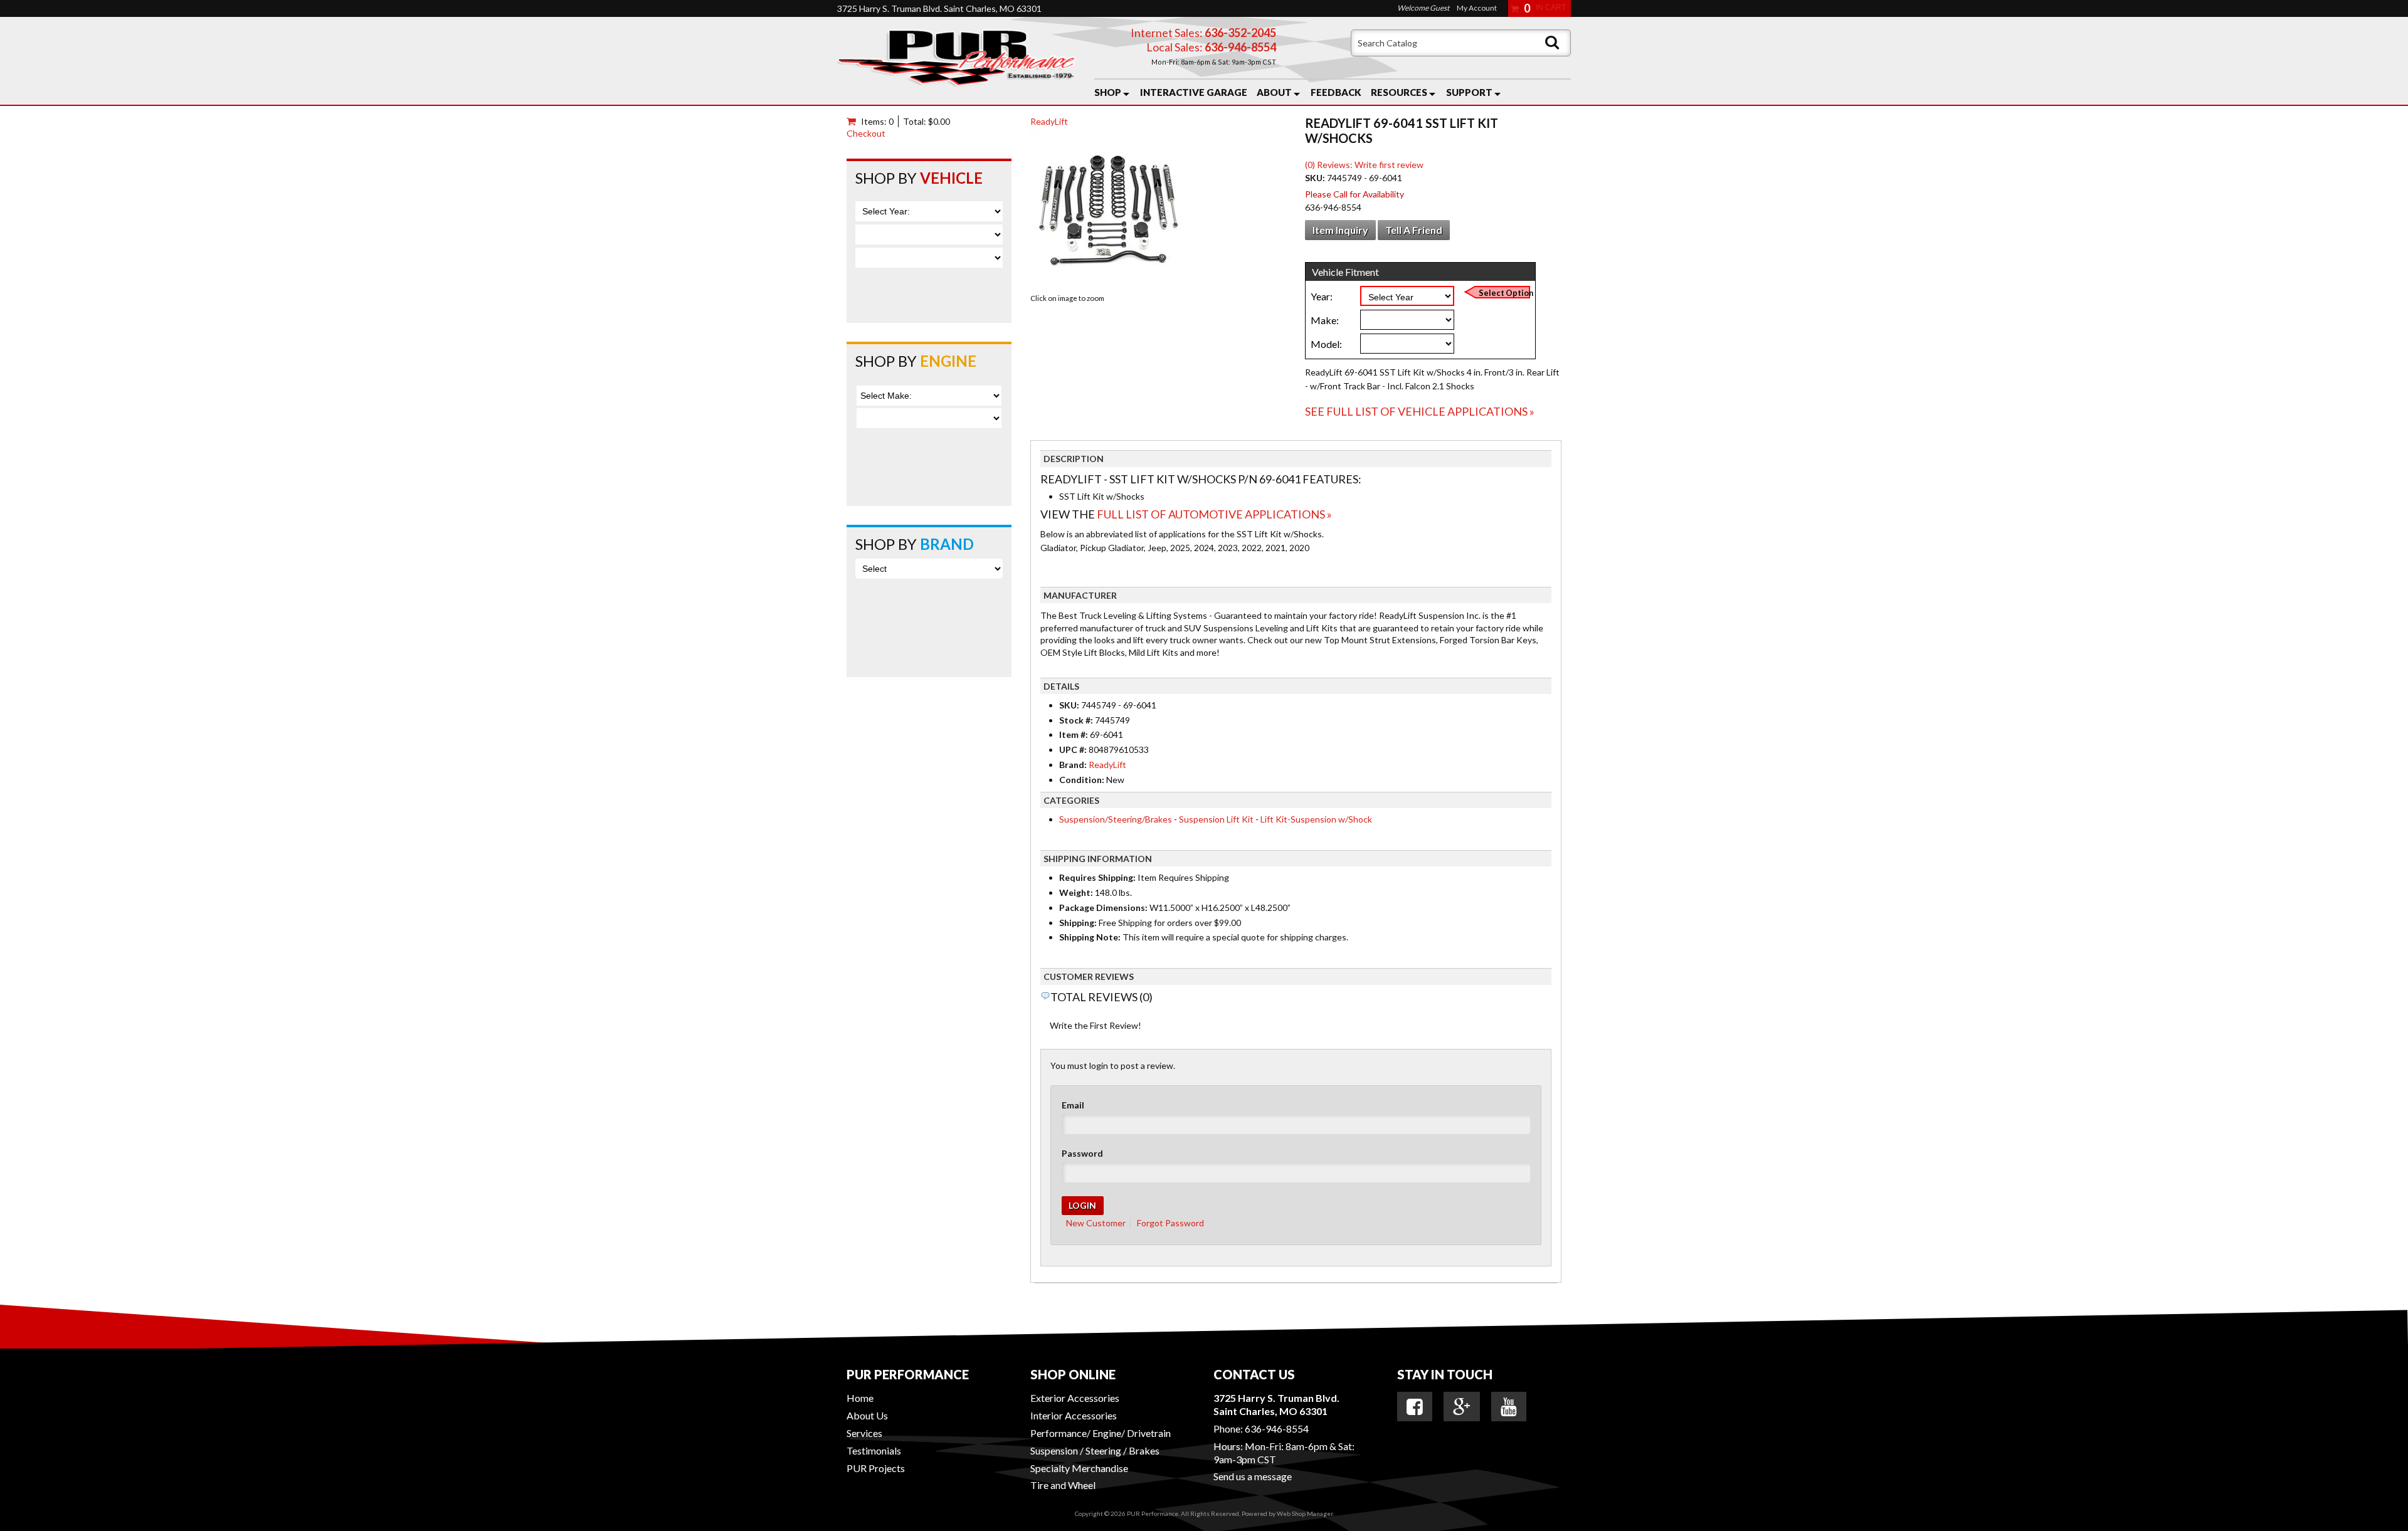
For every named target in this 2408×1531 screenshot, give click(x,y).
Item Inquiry (1340, 230)
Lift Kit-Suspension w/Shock (1316, 819)
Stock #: (1077, 720)
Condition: (1082, 780)
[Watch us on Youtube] (1509, 1407)
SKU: (1316, 178)
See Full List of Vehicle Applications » (1420, 411)
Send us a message (1253, 1476)
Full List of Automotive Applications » (1214, 514)
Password (1082, 1153)
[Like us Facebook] (1415, 1407)
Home (860, 1398)
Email (1073, 1105)
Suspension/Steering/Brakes (1116, 819)
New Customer (1096, 1223)
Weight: (1076, 892)
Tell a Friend (1414, 230)
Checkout (866, 133)
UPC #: (1074, 750)
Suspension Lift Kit (1216, 819)
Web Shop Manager (1305, 1513)
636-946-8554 (1277, 1428)
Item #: (1075, 734)
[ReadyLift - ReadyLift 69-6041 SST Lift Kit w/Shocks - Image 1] (1109, 210)
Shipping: (1078, 923)
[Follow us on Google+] (1462, 1407)
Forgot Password (1170, 1223)
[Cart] (854, 121)
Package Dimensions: (1103, 908)
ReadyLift (1049, 121)
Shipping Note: (1090, 937)
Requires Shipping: (1097, 877)
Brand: (1073, 765)
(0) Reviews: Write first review (1364, 165)
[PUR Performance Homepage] (956, 61)
